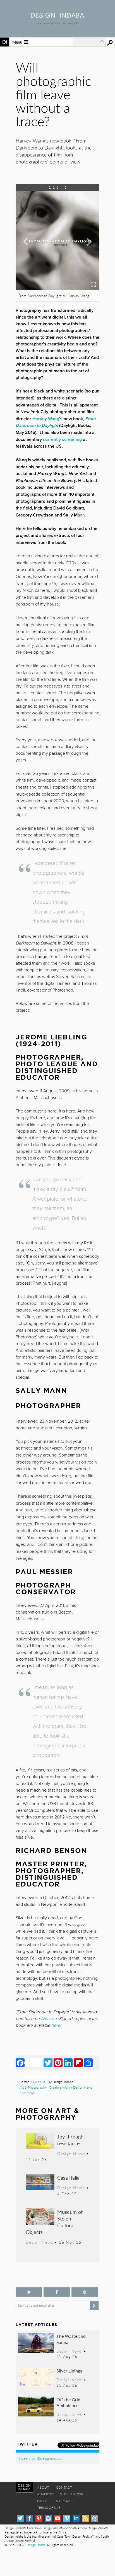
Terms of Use (49, 2508)
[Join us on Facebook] (57, 2292)
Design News (83, 2087)
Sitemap (63, 2501)
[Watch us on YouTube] (58, 2518)
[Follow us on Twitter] (29, 2292)
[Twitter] (48, 2063)
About (43, 2487)
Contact (64, 2487)
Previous (28, 258)
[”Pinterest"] (85, 2292)
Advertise (46, 2494)
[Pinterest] (58, 2063)
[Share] (88, 2063)
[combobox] (88, 42)
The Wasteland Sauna (71, 2339)
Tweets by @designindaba (40, 2458)
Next (87, 258)
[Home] (57, 16)
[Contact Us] (95, 2518)
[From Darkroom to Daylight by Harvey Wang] (57, 288)
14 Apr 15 (38, 2082)
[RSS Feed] (86, 2518)
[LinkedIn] (68, 2063)
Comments (27, 2093)
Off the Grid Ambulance (68, 2403)
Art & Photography (33, 2087)
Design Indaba (36, 2545)
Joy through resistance (70, 2140)
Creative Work (60, 2087)
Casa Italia (68, 2178)
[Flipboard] (78, 2063)
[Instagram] (48, 2518)
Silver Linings (69, 2371)
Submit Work (72, 2494)
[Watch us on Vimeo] (67, 2518)
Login (42, 2501)
